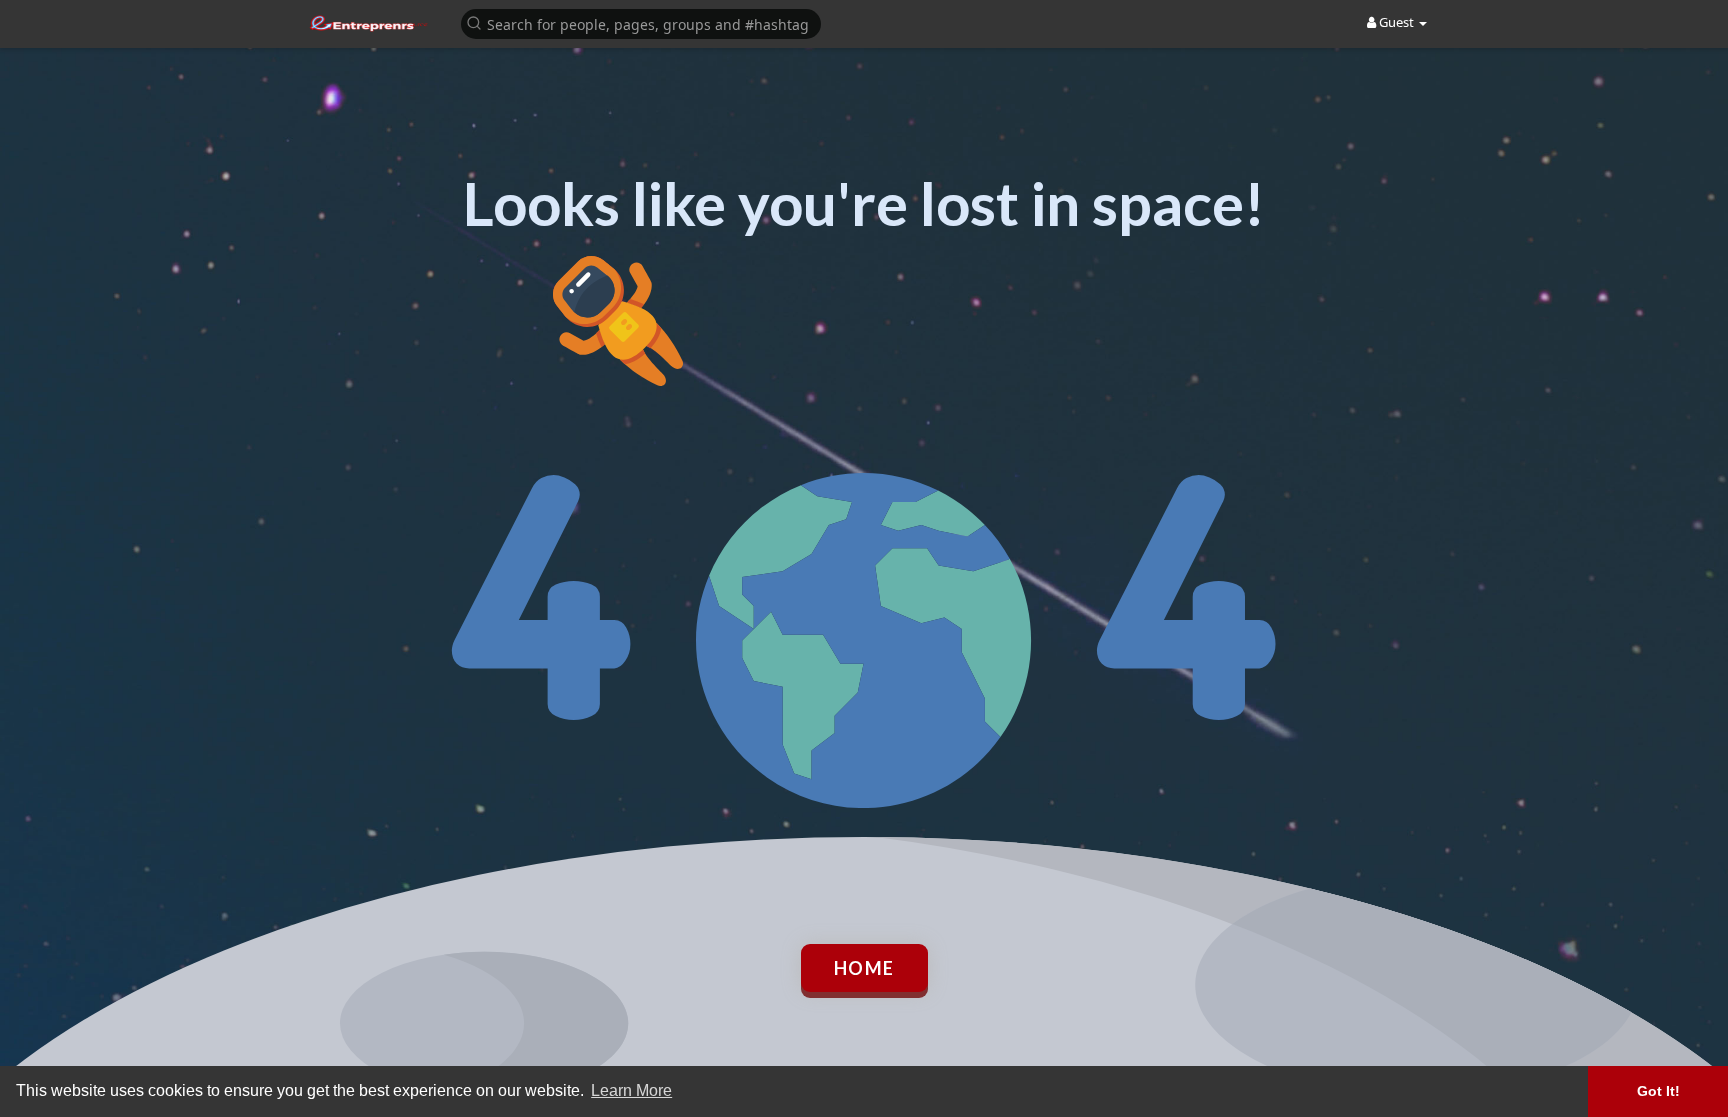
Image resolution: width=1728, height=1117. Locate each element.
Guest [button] (1396, 22)
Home (864, 968)
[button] (641, 22)
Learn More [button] (631, 1090)
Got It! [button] (1658, 1091)
